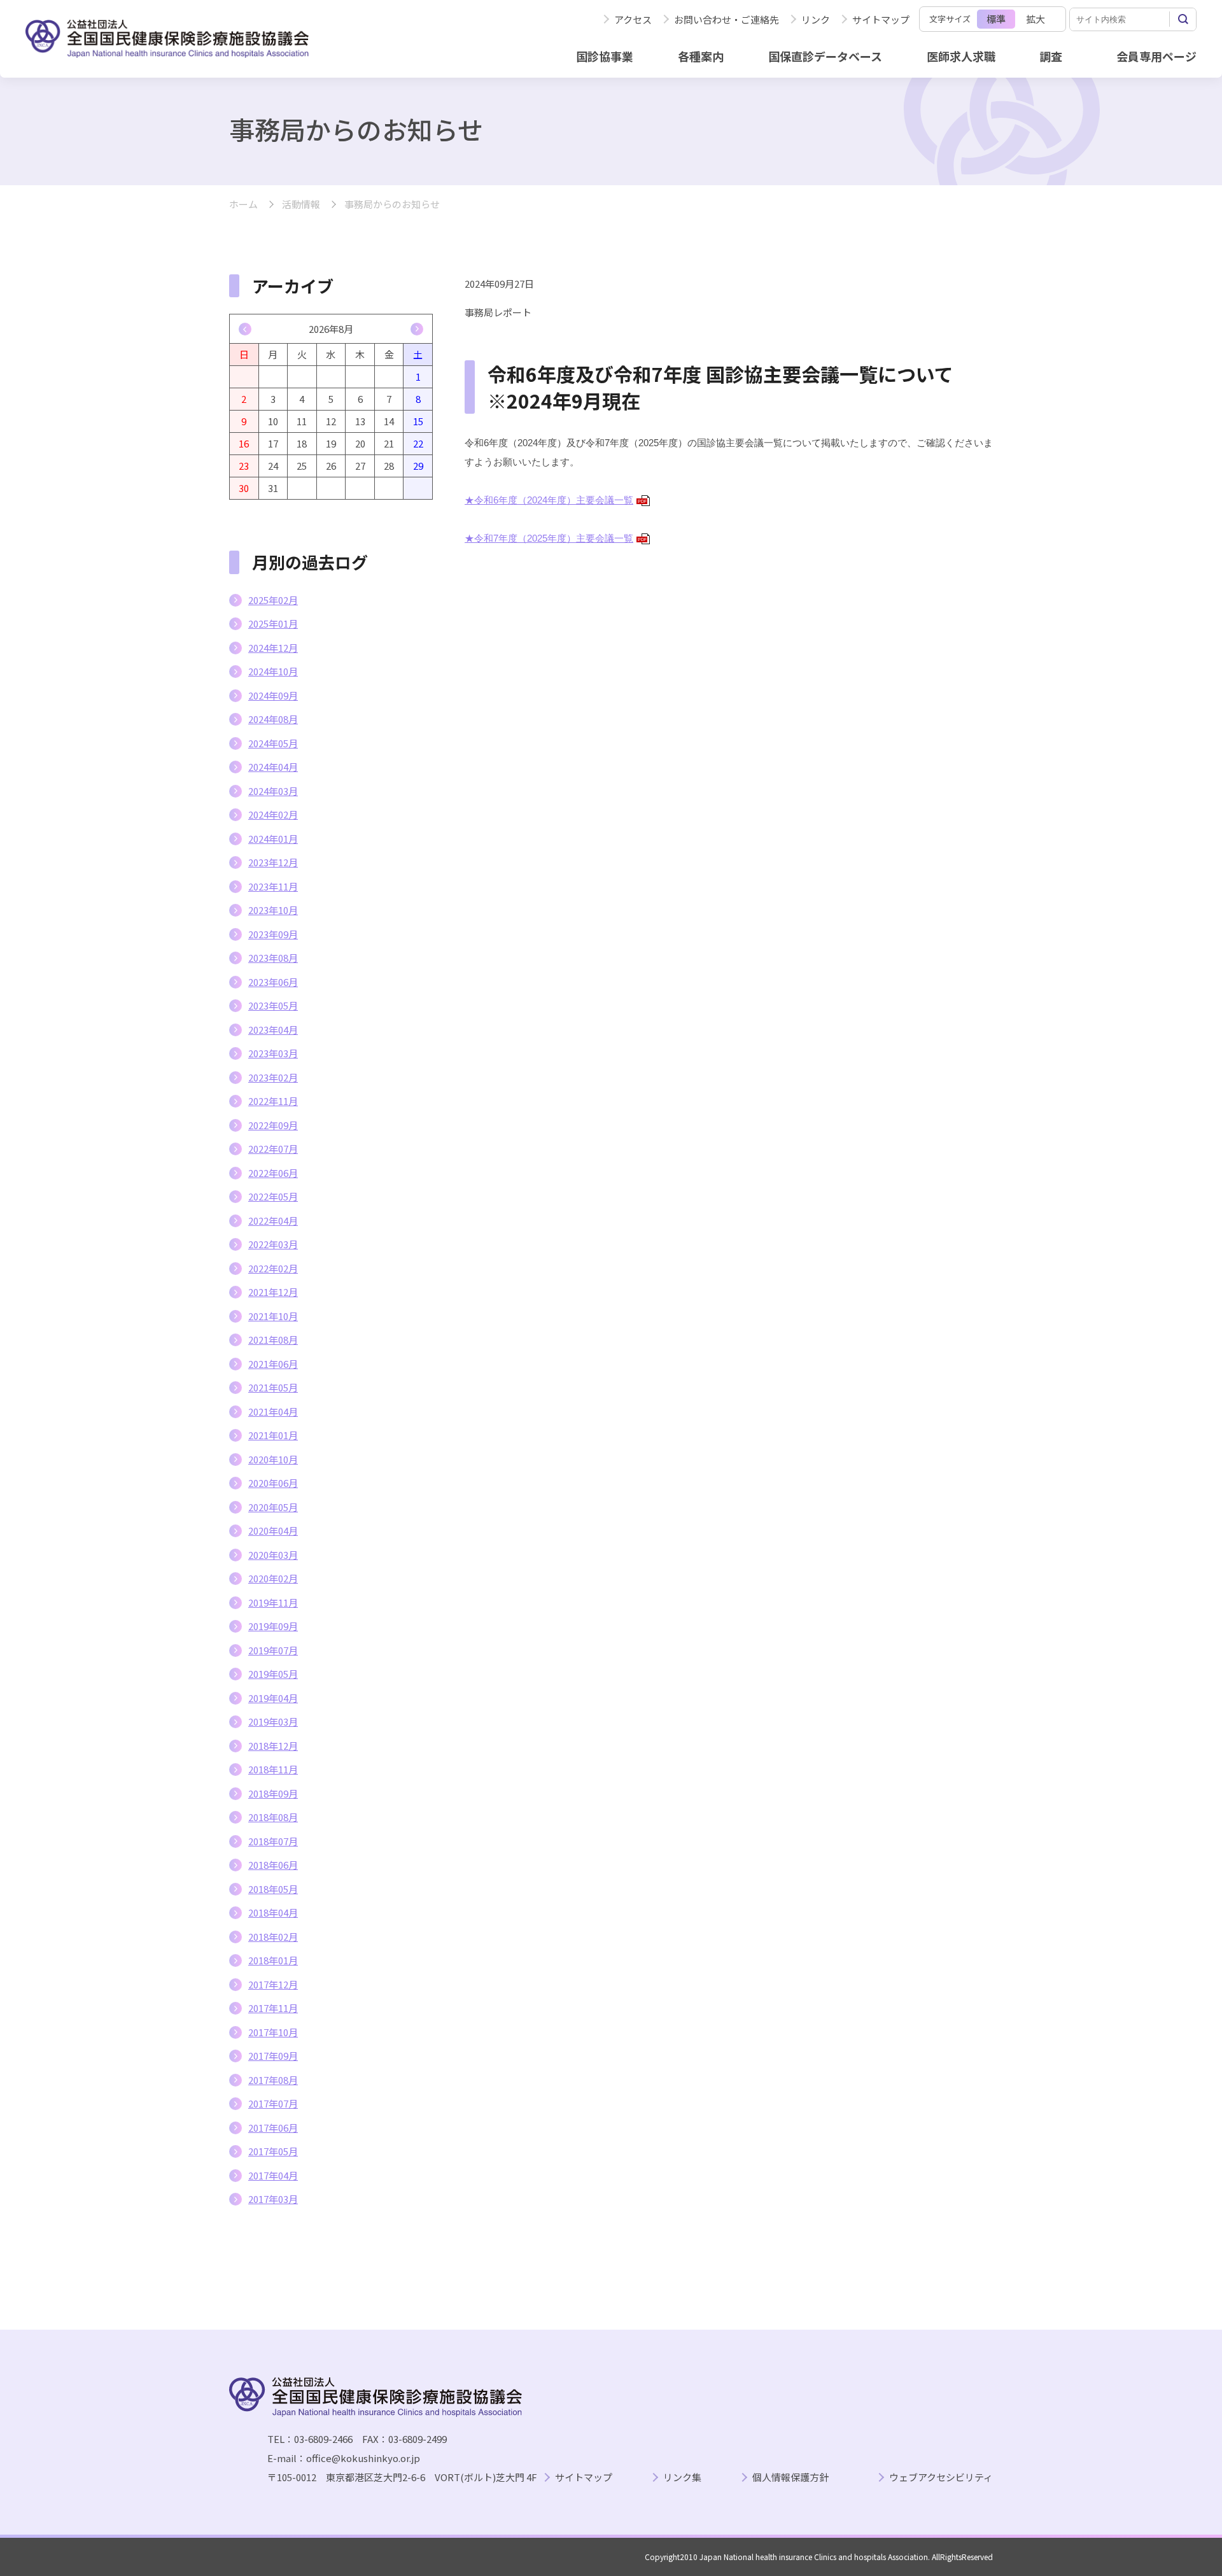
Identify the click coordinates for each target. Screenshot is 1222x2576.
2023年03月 (273, 1053)
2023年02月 (273, 1077)
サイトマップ (881, 19)
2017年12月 (273, 1984)
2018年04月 (273, 1912)
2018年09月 (273, 1793)
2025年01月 (273, 623)
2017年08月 (273, 2080)
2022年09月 (273, 1125)
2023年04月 (273, 1030)
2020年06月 (273, 1483)
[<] (245, 329)
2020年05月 (273, 1507)
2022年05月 (273, 1196)
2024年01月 (273, 839)
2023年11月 (273, 886)
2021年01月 (273, 1435)
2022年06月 (273, 1173)
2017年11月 (273, 2008)
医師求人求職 (961, 56)
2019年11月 (273, 1602)
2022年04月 (273, 1221)
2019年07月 (273, 1650)
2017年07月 (273, 2103)
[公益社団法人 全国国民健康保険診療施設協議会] (167, 39)
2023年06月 (273, 982)
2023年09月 (273, 934)
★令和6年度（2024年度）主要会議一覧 (556, 500)
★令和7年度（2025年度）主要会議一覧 (556, 538)
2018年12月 (273, 1746)
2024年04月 (273, 767)
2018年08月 (273, 1817)
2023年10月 (273, 910)
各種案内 (701, 56)
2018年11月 (273, 1769)
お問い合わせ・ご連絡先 (727, 19)
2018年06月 (273, 1865)
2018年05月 (273, 1889)
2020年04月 (273, 1531)
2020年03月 (273, 1555)
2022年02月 (273, 1268)
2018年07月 (273, 1841)
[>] (417, 329)
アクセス (633, 19)
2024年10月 (273, 671)
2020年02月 (273, 1578)
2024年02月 (273, 814)
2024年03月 (273, 791)
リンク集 (682, 2478)
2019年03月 (273, 1721)
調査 (1051, 56)
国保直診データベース (825, 56)
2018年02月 (273, 1937)
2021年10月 (273, 1316)
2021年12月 (273, 1292)
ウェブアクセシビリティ (941, 2478)
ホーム (243, 205)
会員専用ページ (1156, 56)
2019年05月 (273, 1674)
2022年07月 (273, 1149)
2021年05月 (273, 1387)
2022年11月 (273, 1101)
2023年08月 (273, 958)
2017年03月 (273, 2199)
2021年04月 (273, 1411)
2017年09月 (273, 2056)
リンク (816, 19)
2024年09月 (273, 695)
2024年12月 (273, 648)
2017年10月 (273, 2032)
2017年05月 (273, 2151)
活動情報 (301, 205)
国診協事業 (605, 56)
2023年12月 (273, 862)
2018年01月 (273, 1960)
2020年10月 (273, 1459)
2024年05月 (273, 743)
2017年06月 (273, 2128)
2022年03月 (273, 1244)
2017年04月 (273, 2175)
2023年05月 (273, 1005)
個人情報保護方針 (790, 2478)
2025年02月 (273, 600)
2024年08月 (273, 719)
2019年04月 (273, 1698)
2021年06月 (273, 1364)
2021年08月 (273, 1340)
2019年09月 (273, 1626)
